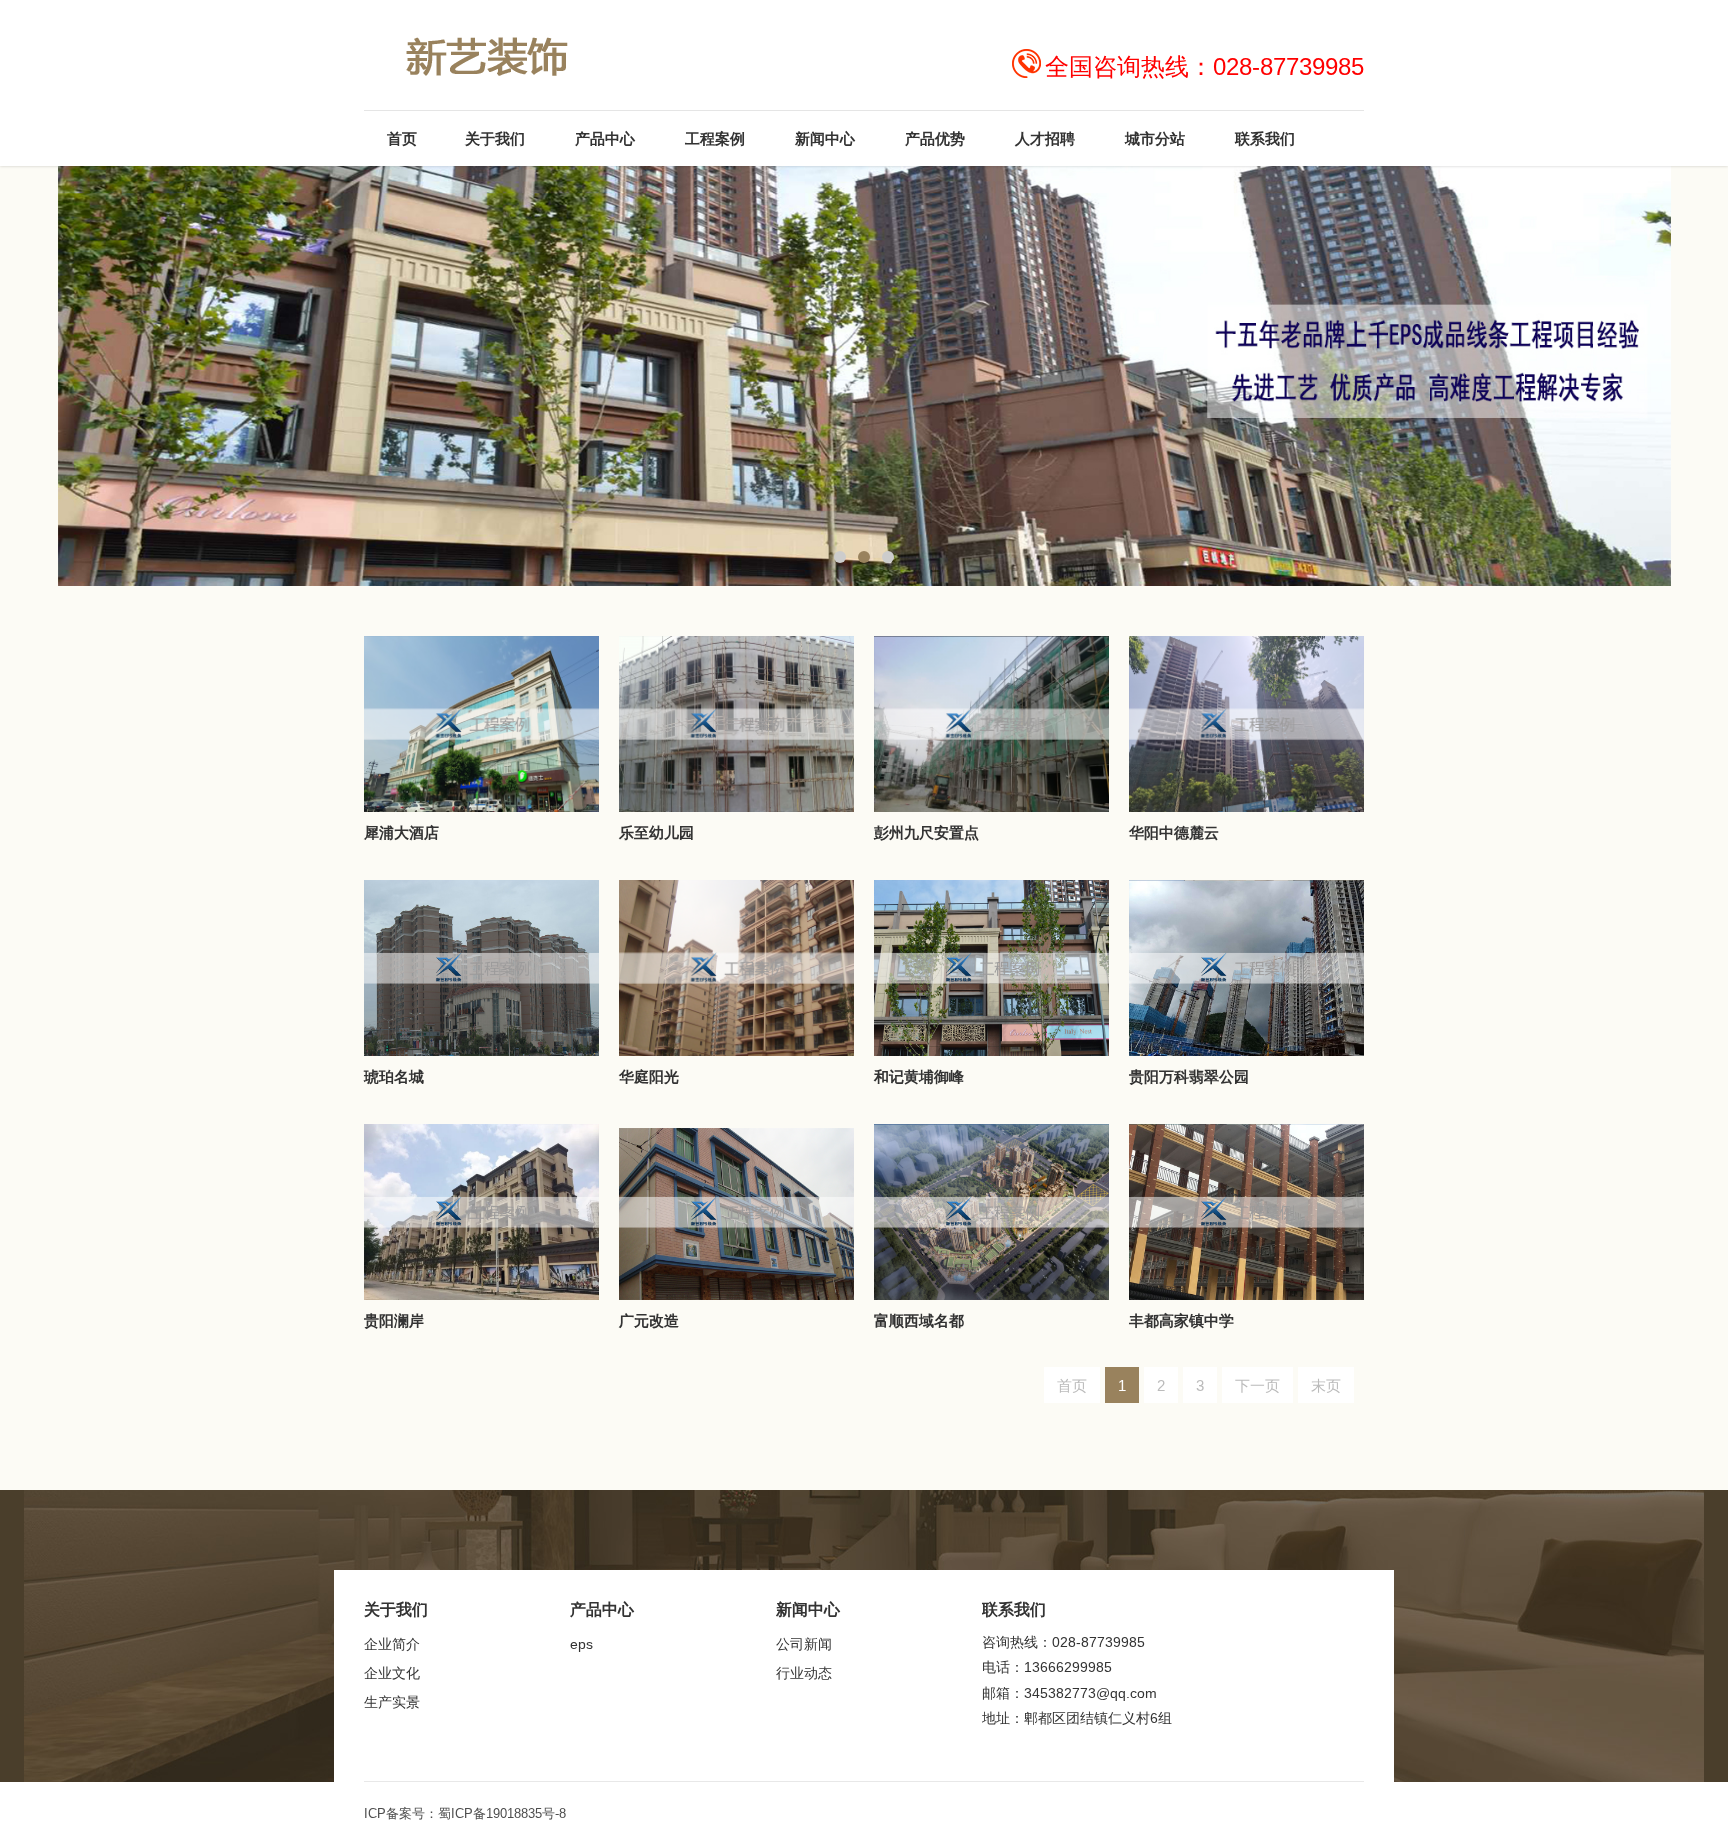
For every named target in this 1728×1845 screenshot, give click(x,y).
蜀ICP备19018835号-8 (502, 1813)
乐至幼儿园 (656, 832)
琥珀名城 (394, 1076)
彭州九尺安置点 (926, 832)
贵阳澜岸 (394, 1320)
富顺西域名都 (919, 1320)
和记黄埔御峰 (919, 1076)
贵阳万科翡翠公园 (1189, 1076)
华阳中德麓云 (1174, 832)
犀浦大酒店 (401, 832)
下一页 (1257, 1385)
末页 (1326, 1385)
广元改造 (649, 1320)
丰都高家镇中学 (1181, 1320)
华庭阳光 (649, 1076)
